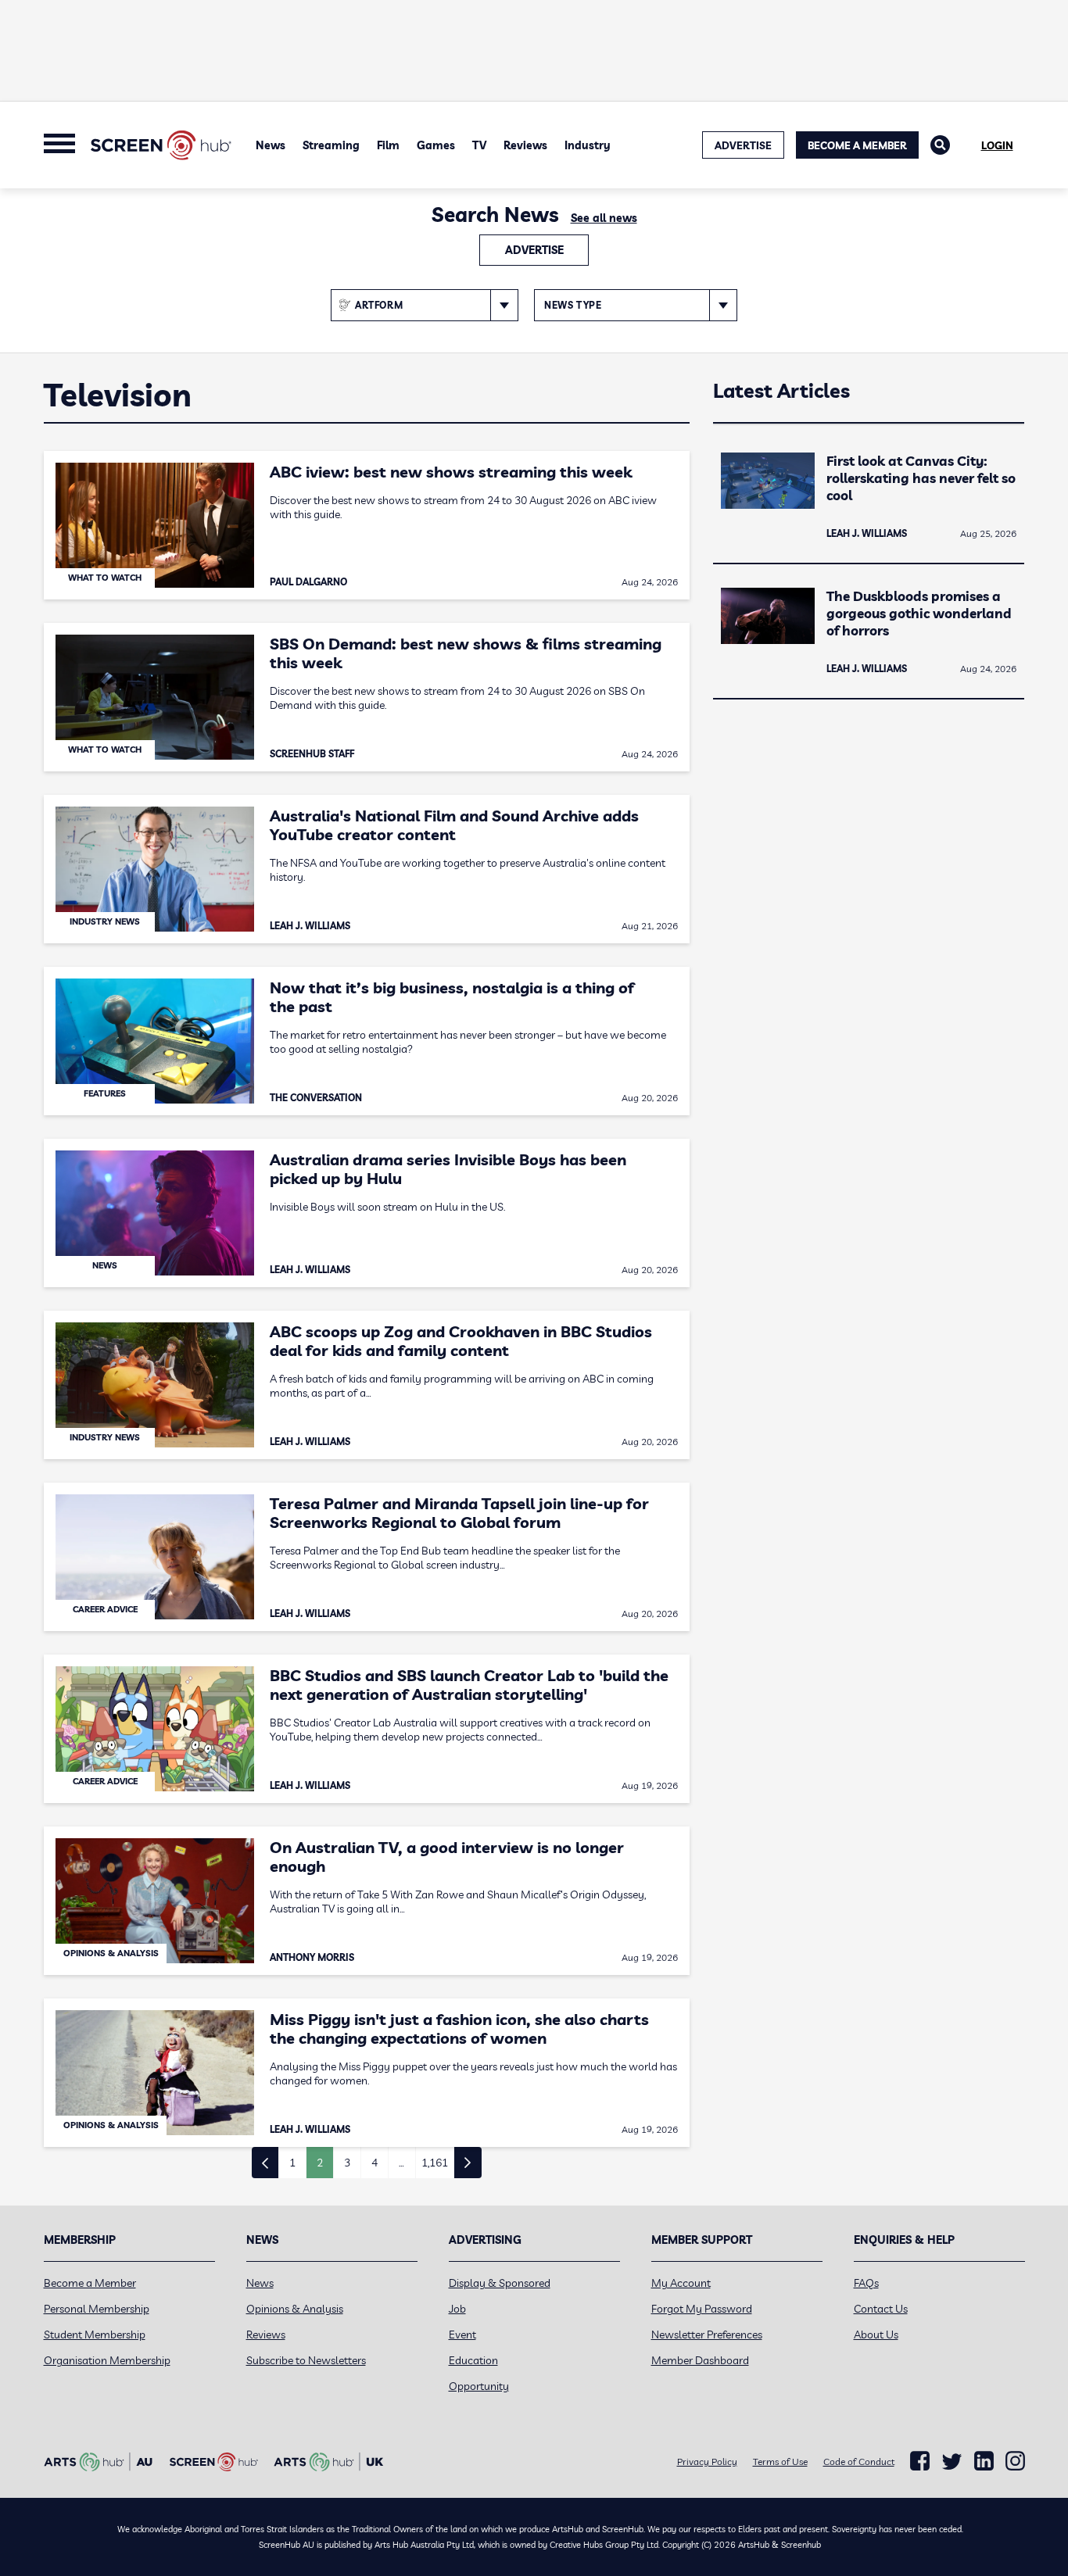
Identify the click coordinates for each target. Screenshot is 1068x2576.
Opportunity (479, 2386)
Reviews (525, 145)
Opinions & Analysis (295, 2309)
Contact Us (881, 2309)
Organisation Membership (107, 2360)
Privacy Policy (707, 2462)
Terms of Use (780, 2462)
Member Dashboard (700, 2360)
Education (473, 2360)
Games (436, 145)
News (271, 145)
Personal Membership (97, 2309)
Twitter (952, 2462)
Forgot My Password (702, 2309)
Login (997, 145)
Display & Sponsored (500, 2283)
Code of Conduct (859, 2462)
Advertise (534, 250)
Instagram (1015, 2461)
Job (457, 2309)
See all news (604, 218)
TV (479, 145)
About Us (876, 2334)
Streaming (331, 145)
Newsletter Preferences (707, 2334)
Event (462, 2334)
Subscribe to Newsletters (306, 2360)
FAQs (866, 2283)
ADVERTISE (743, 145)
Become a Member (857, 145)
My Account (681, 2283)
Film (388, 145)
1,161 (435, 2163)
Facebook (920, 2461)
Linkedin (984, 2461)
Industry (588, 145)
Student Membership (95, 2334)
